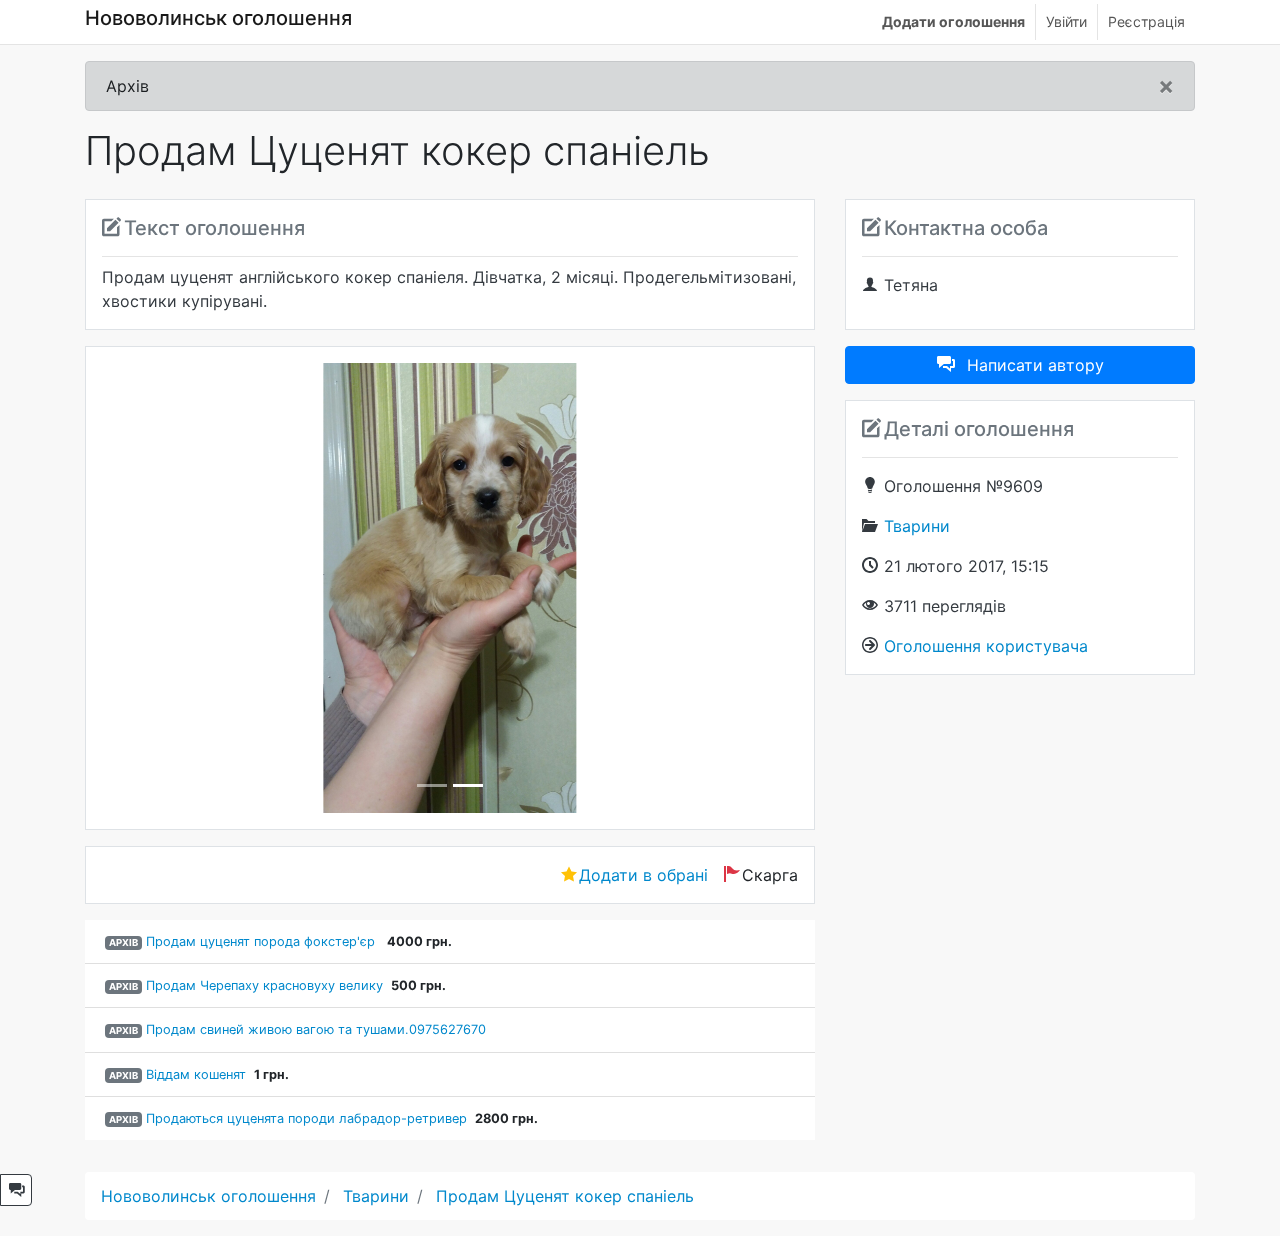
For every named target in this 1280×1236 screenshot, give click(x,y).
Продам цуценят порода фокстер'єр (262, 941)
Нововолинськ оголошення (218, 18)
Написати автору (1035, 365)
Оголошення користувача (986, 646)
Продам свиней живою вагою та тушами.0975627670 (316, 1029)
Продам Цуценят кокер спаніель (565, 1196)
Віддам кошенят (196, 1074)
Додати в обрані (643, 875)
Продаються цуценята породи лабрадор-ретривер (306, 1118)
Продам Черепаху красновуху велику (264, 985)
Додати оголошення (953, 21)
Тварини (917, 526)
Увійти (1066, 21)
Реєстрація (1146, 21)
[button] (154, 588)
